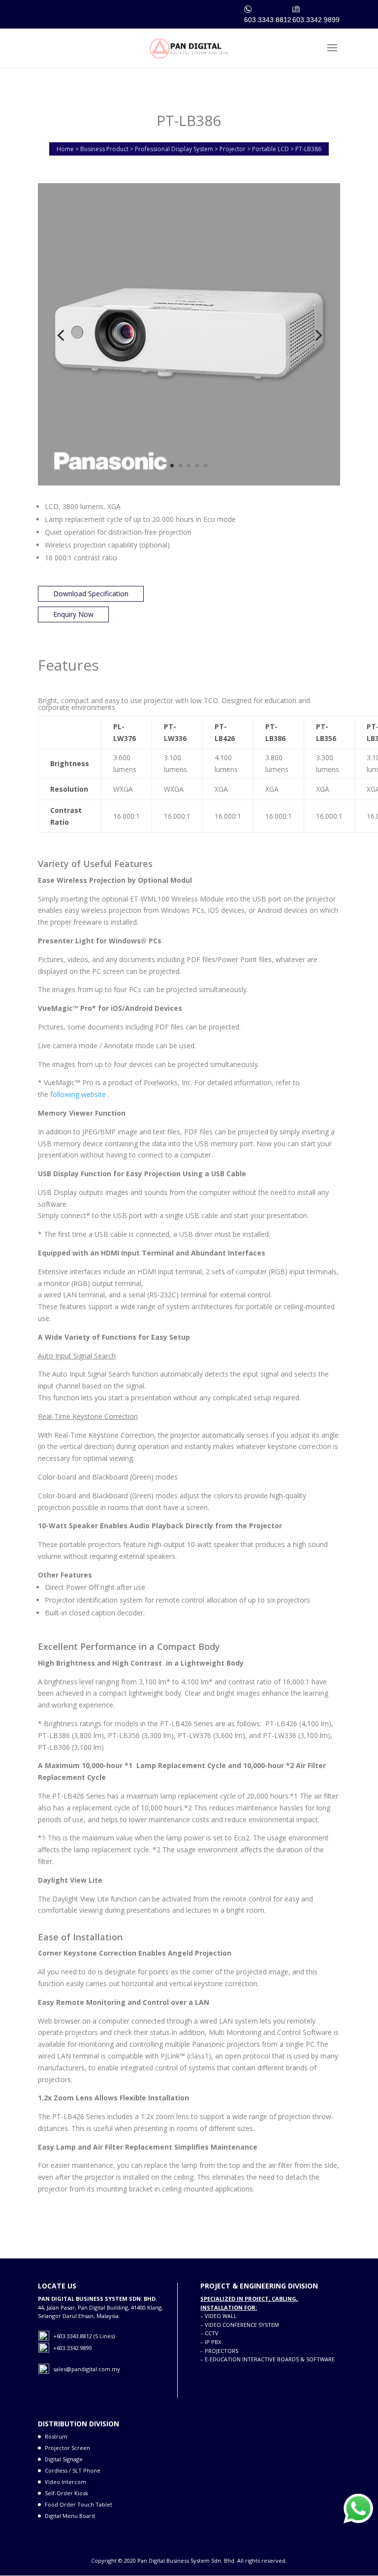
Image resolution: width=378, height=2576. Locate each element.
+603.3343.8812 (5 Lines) (84, 2336)
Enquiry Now (73, 614)
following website (79, 1094)
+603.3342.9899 (73, 2348)
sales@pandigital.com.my (87, 2369)
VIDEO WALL (221, 2316)
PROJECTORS (221, 2351)
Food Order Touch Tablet (79, 2504)
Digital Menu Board (70, 2516)
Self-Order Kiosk (66, 2493)
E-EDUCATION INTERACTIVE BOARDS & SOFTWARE (270, 2359)
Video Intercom (65, 2482)
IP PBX (213, 2342)
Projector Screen (67, 2448)
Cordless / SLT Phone (73, 2470)
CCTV (212, 2333)
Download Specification (91, 594)
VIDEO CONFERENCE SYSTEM (242, 2325)
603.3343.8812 (268, 20)
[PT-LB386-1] (189, 485)
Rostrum (56, 2436)
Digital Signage (64, 2459)
